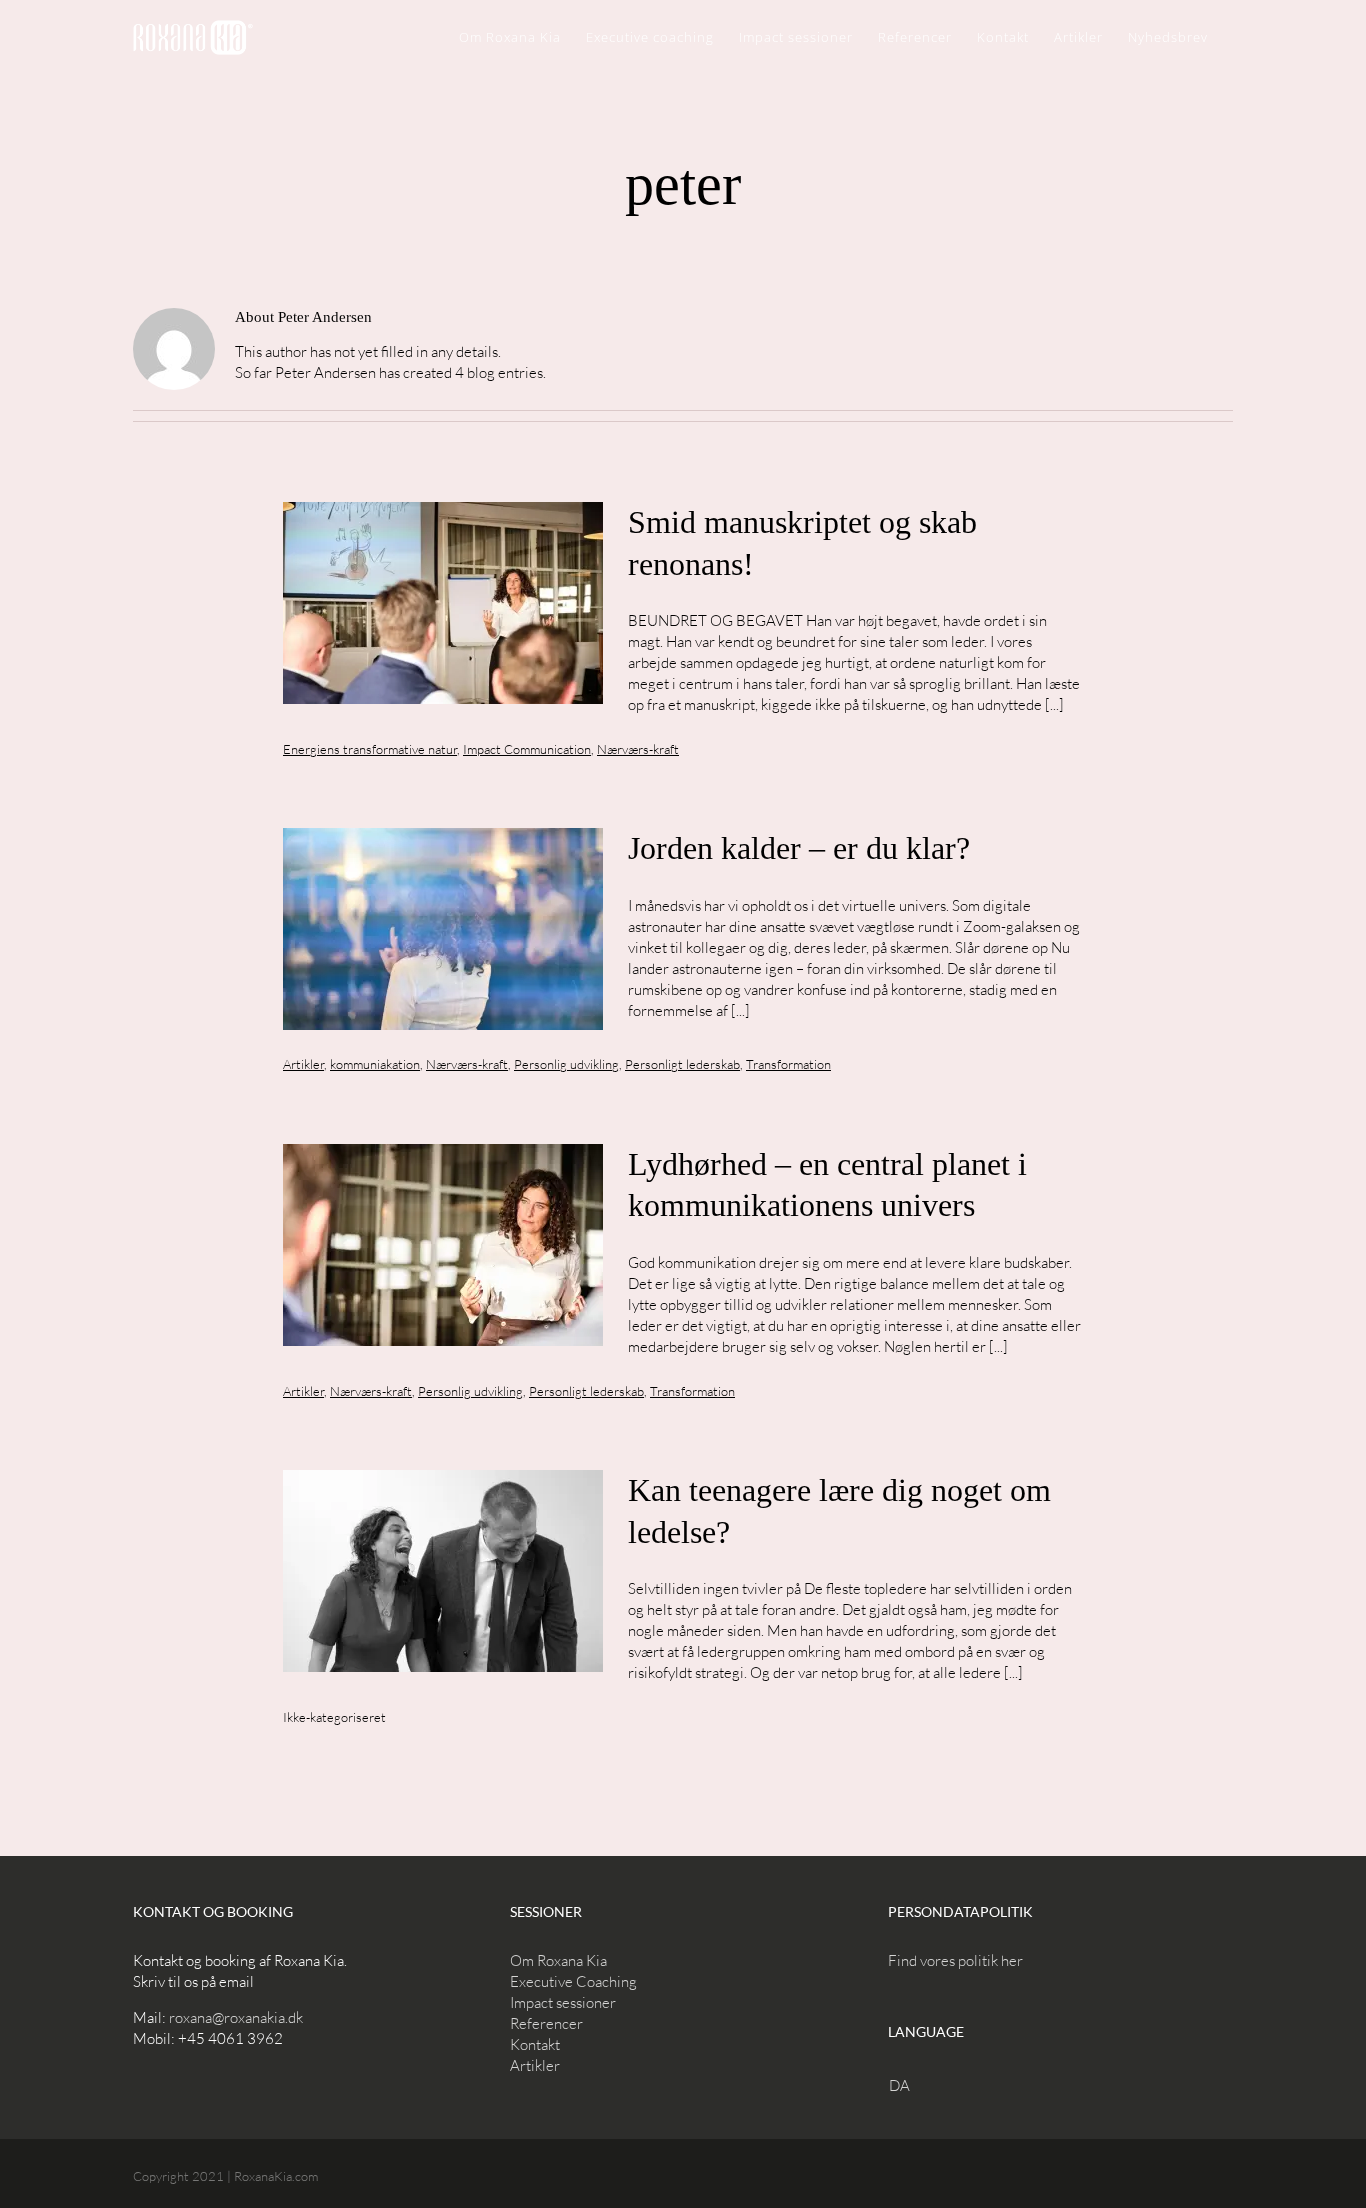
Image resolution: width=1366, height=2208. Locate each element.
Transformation (788, 1064)
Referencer (546, 2023)
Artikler (303, 1064)
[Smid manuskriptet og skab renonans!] (443, 603)
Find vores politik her (955, 1960)
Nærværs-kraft (638, 749)
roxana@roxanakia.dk (236, 2017)
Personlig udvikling (566, 1064)
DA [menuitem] (899, 2085)
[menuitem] (904, 2085)
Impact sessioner (563, 2002)
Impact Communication (527, 749)
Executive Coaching (573, 1981)
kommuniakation (375, 1064)
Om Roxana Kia (558, 1960)
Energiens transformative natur (370, 749)
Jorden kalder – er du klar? (799, 848)
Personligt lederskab (682, 1064)
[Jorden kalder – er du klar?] (443, 929)
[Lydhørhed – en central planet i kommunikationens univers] (443, 1245)
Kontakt (535, 2044)
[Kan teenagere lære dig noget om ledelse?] (443, 1571)
